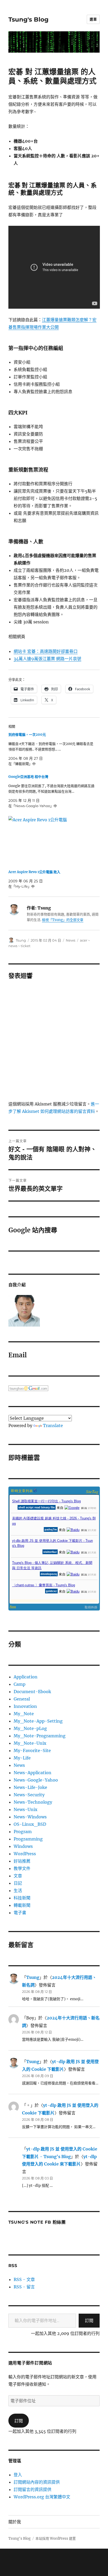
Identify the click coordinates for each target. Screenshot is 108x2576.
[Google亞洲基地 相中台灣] (52, 791)
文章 (18, 1876)
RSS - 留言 (24, 2287)
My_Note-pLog (30, 1728)
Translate (53, 1425)
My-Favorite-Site (32, 1750)
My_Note (24, 1714)
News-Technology (33, 1802)
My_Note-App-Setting (38, 1721)
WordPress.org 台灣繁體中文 (42, 2497)
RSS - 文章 (24, 2279)
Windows (23, 1846)
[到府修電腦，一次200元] (52, 749)
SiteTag (92, 1491)
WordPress (25, 1854)
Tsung (21, 940)
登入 (18, 2475)
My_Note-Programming (40, 1736)
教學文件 (22, 1868)
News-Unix (26, 1809)
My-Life (22, 1758)
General (22, 1699)
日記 (18, 1883)
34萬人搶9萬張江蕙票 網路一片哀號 (47, 659)
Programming (28, 1839)
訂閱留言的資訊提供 (33, 2489)
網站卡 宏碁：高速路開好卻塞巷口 (46, 651)
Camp (20, 1684)
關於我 (15, 2522)
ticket (26, 946)
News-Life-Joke (30, 1787)
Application (26, 1677)
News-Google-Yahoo (36, 1780)
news (13, 946)
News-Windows (30, 1817)
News (71, 940)
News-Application (33, 1773)
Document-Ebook (32, 1692)
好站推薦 (22, 1861)
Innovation (25, 1706)
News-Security (29, 1795)
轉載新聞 (22, 1905)
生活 (18, 1890)
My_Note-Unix (30, 1743)
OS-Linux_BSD (30, 1824)
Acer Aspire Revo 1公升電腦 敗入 (34, 872)
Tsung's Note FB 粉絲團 (37, 2222)
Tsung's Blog (28, 19)
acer (84, 940)
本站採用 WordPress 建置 (56, 2539)
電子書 (20, 1913)
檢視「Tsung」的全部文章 (63, 920)
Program (23, 1832)
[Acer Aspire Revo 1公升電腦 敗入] (52, 841)
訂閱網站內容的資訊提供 (37, 2482)
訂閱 (89, 2320)
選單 (93, 19)
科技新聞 (22, 1898)
